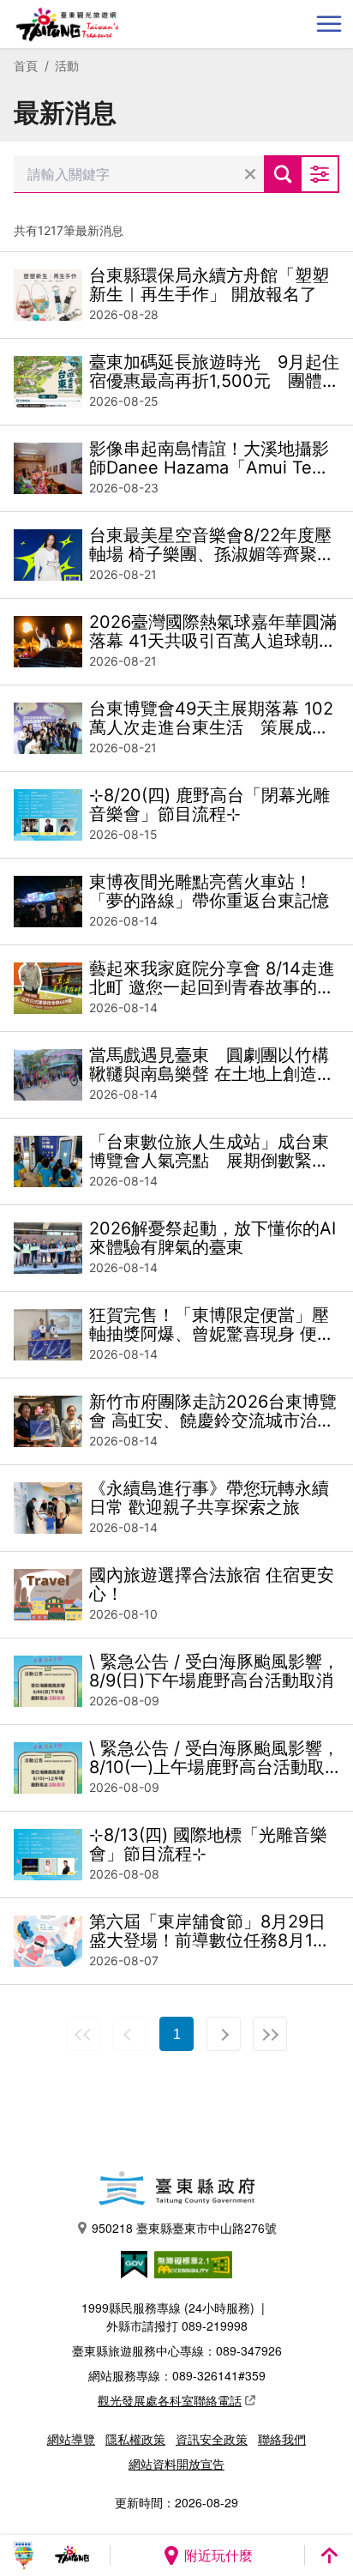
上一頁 (129, 2034)
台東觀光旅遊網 (67, 24)
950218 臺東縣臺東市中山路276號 (184, 2228)
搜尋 (283, 174)
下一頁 (224, 2034)
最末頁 (270, 2034)
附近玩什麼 (218, 2555)
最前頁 (83, 2034)
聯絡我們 (282, 2439)
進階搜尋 (320, 174)
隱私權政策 (135, 2439)
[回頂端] (329, 2555)
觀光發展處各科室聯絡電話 (170, 2400)
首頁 (26, 66)
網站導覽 (71, 2439)
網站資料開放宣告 (176, 2464)
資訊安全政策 (212, 2439)
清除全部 (250, 174)
